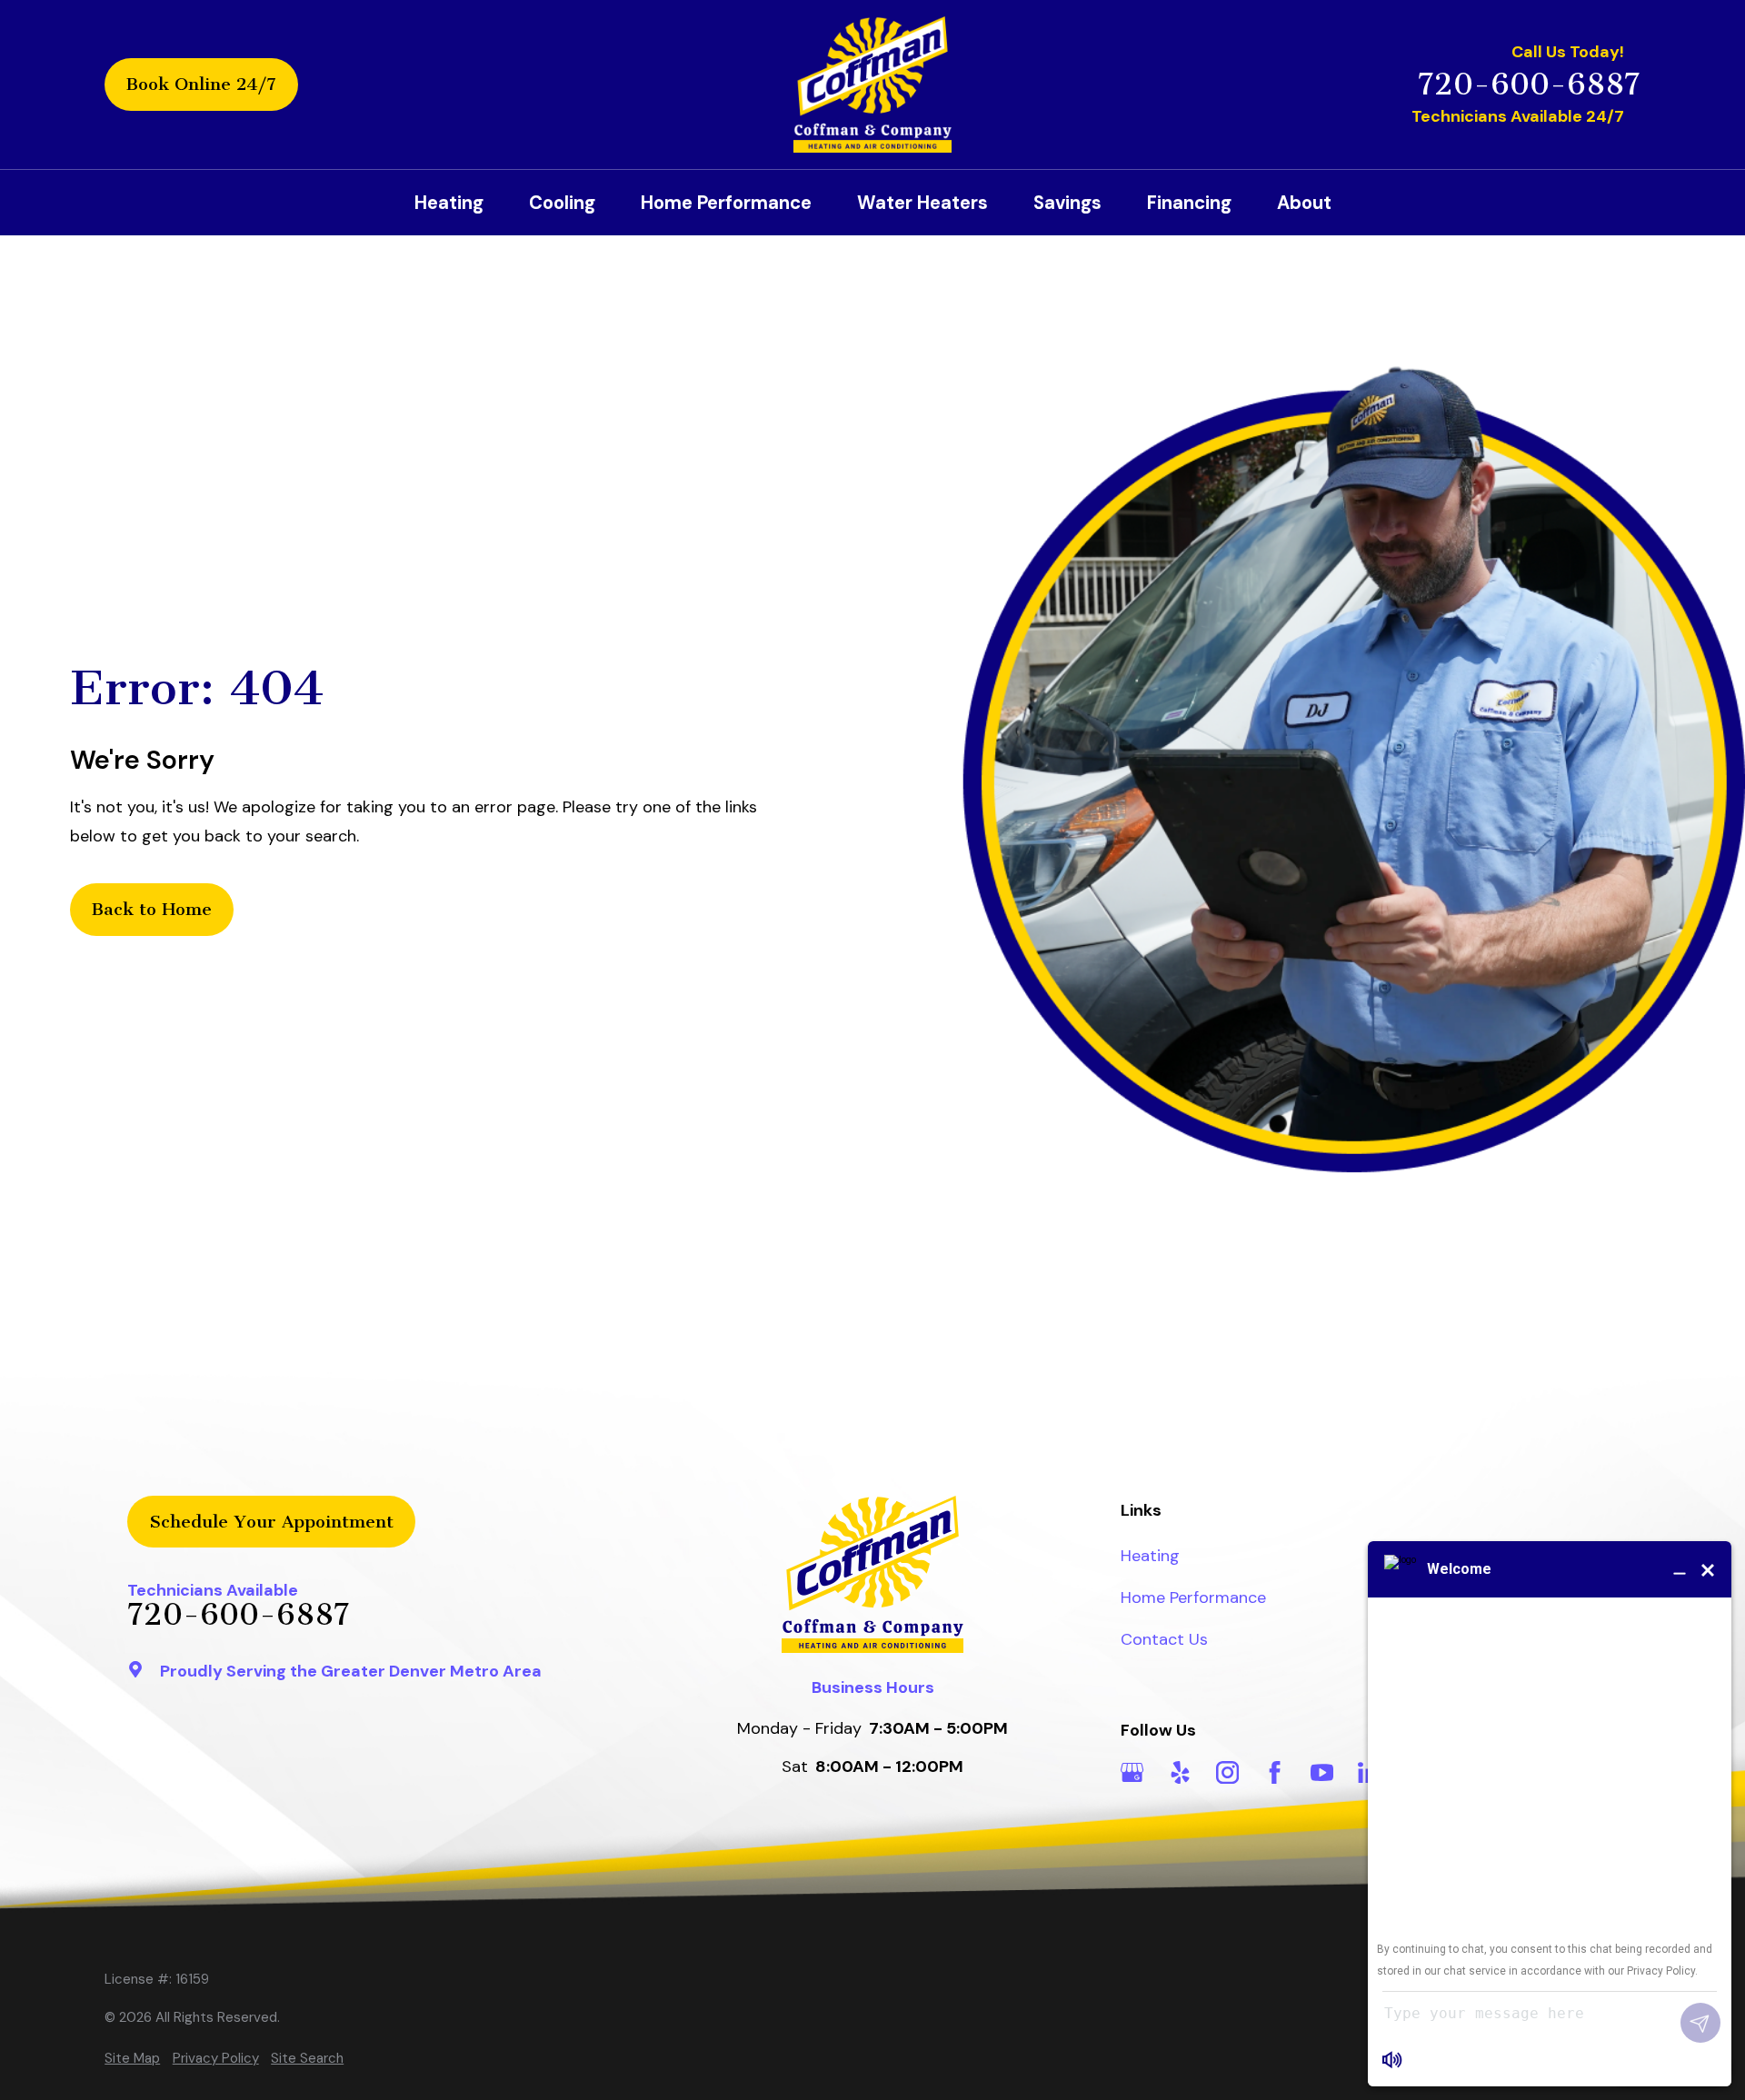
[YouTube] (1322, 1772)
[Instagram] (1227, 1772)
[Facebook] (1275, 1772)
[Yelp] (1180, 1772)
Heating (1150, 1556)
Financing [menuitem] (1189, 203)
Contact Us (1164, 1639)
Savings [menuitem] (1067, 203)
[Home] (872, 85)
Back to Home (152, 909)
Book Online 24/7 (201, 84)
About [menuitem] (1304, 203)
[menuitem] (132, 2059)
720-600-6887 (1529, 85)
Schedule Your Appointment (271, 1522)
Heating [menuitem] (449, 203)
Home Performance (1193, 1597)
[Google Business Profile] (1132, 1772)
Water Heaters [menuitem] (922, 203)
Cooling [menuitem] (562, 203)
